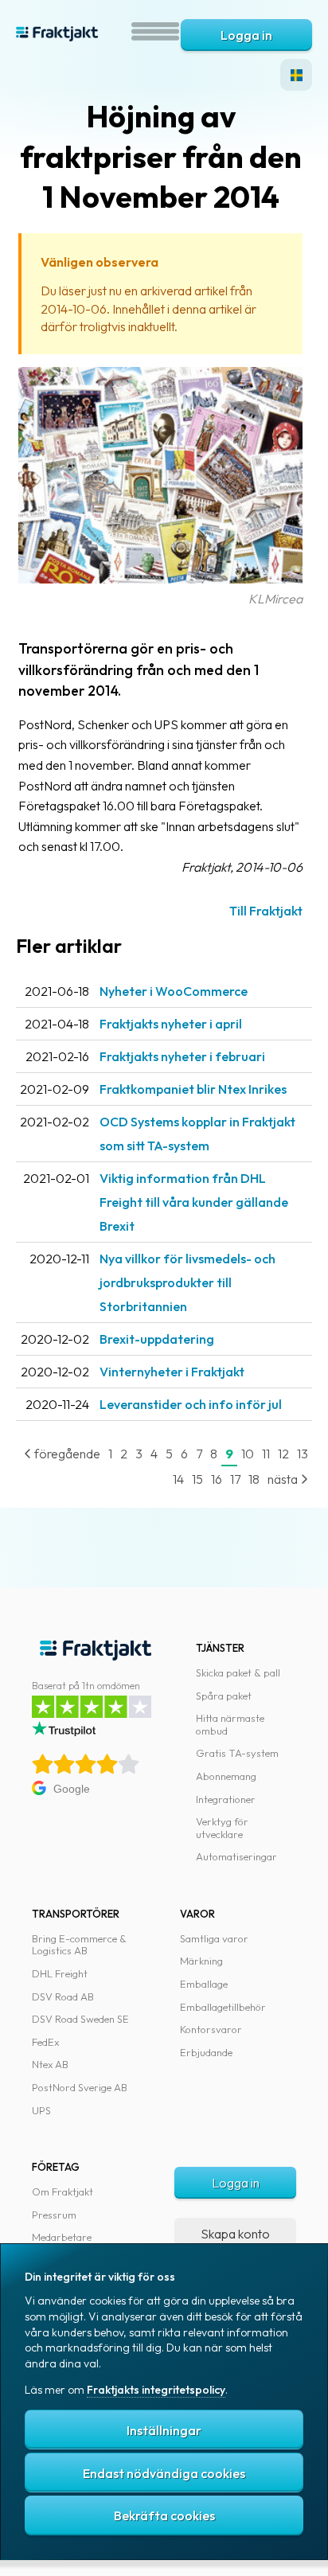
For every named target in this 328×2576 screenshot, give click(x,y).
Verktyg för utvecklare (222, 1828)
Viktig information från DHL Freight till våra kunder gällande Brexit (194, 1202)
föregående (66, 1454)
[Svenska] (296, 75)
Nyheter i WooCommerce (174, 991)
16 (217, 1479)
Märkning (201, 1961)
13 (303, 1454)
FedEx (45, 2042)
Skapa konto (235, 2234)
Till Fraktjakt (266, 911)
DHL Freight (60, 1973)
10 (248, 1454)
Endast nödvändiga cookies (164, 2473)
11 (266, 1454)
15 (197, 1479)
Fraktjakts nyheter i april (171, 1024)
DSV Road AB (63, 1996)
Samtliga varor (214, 1938)
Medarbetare (62, 2237)
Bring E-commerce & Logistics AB (79, 1945)
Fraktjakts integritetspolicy (156, 2390)
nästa (284, 1479)
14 (178, 1479)
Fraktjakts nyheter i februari (182, 1056)
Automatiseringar (236, 1856)
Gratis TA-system (237, 1753)
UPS (41, 2110)
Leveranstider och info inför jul (191, 1404)
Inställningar (164, 2430)
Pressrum (54, 2215)
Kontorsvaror (211, 2029)
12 (283, 1454)
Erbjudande (206, 2052)
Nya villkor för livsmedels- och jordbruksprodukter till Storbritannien (187, 1282)
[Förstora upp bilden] (160, 579)
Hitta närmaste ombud (230, 1724)
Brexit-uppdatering (157, 1339)
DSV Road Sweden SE (80, 2019)
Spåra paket (224, 1696)
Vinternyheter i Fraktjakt (172, 1372)
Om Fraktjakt (62, 2192)
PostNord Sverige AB (80, 2087)
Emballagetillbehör (223, 2007)
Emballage (204, 1984)
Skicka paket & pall (238, 1672)
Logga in (246, 35)
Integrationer (226, 1799)
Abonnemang (226, 1776)
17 (235, 1479)
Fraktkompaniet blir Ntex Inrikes (193, 1089)
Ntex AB (50, 2064)
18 (254, 1479)
